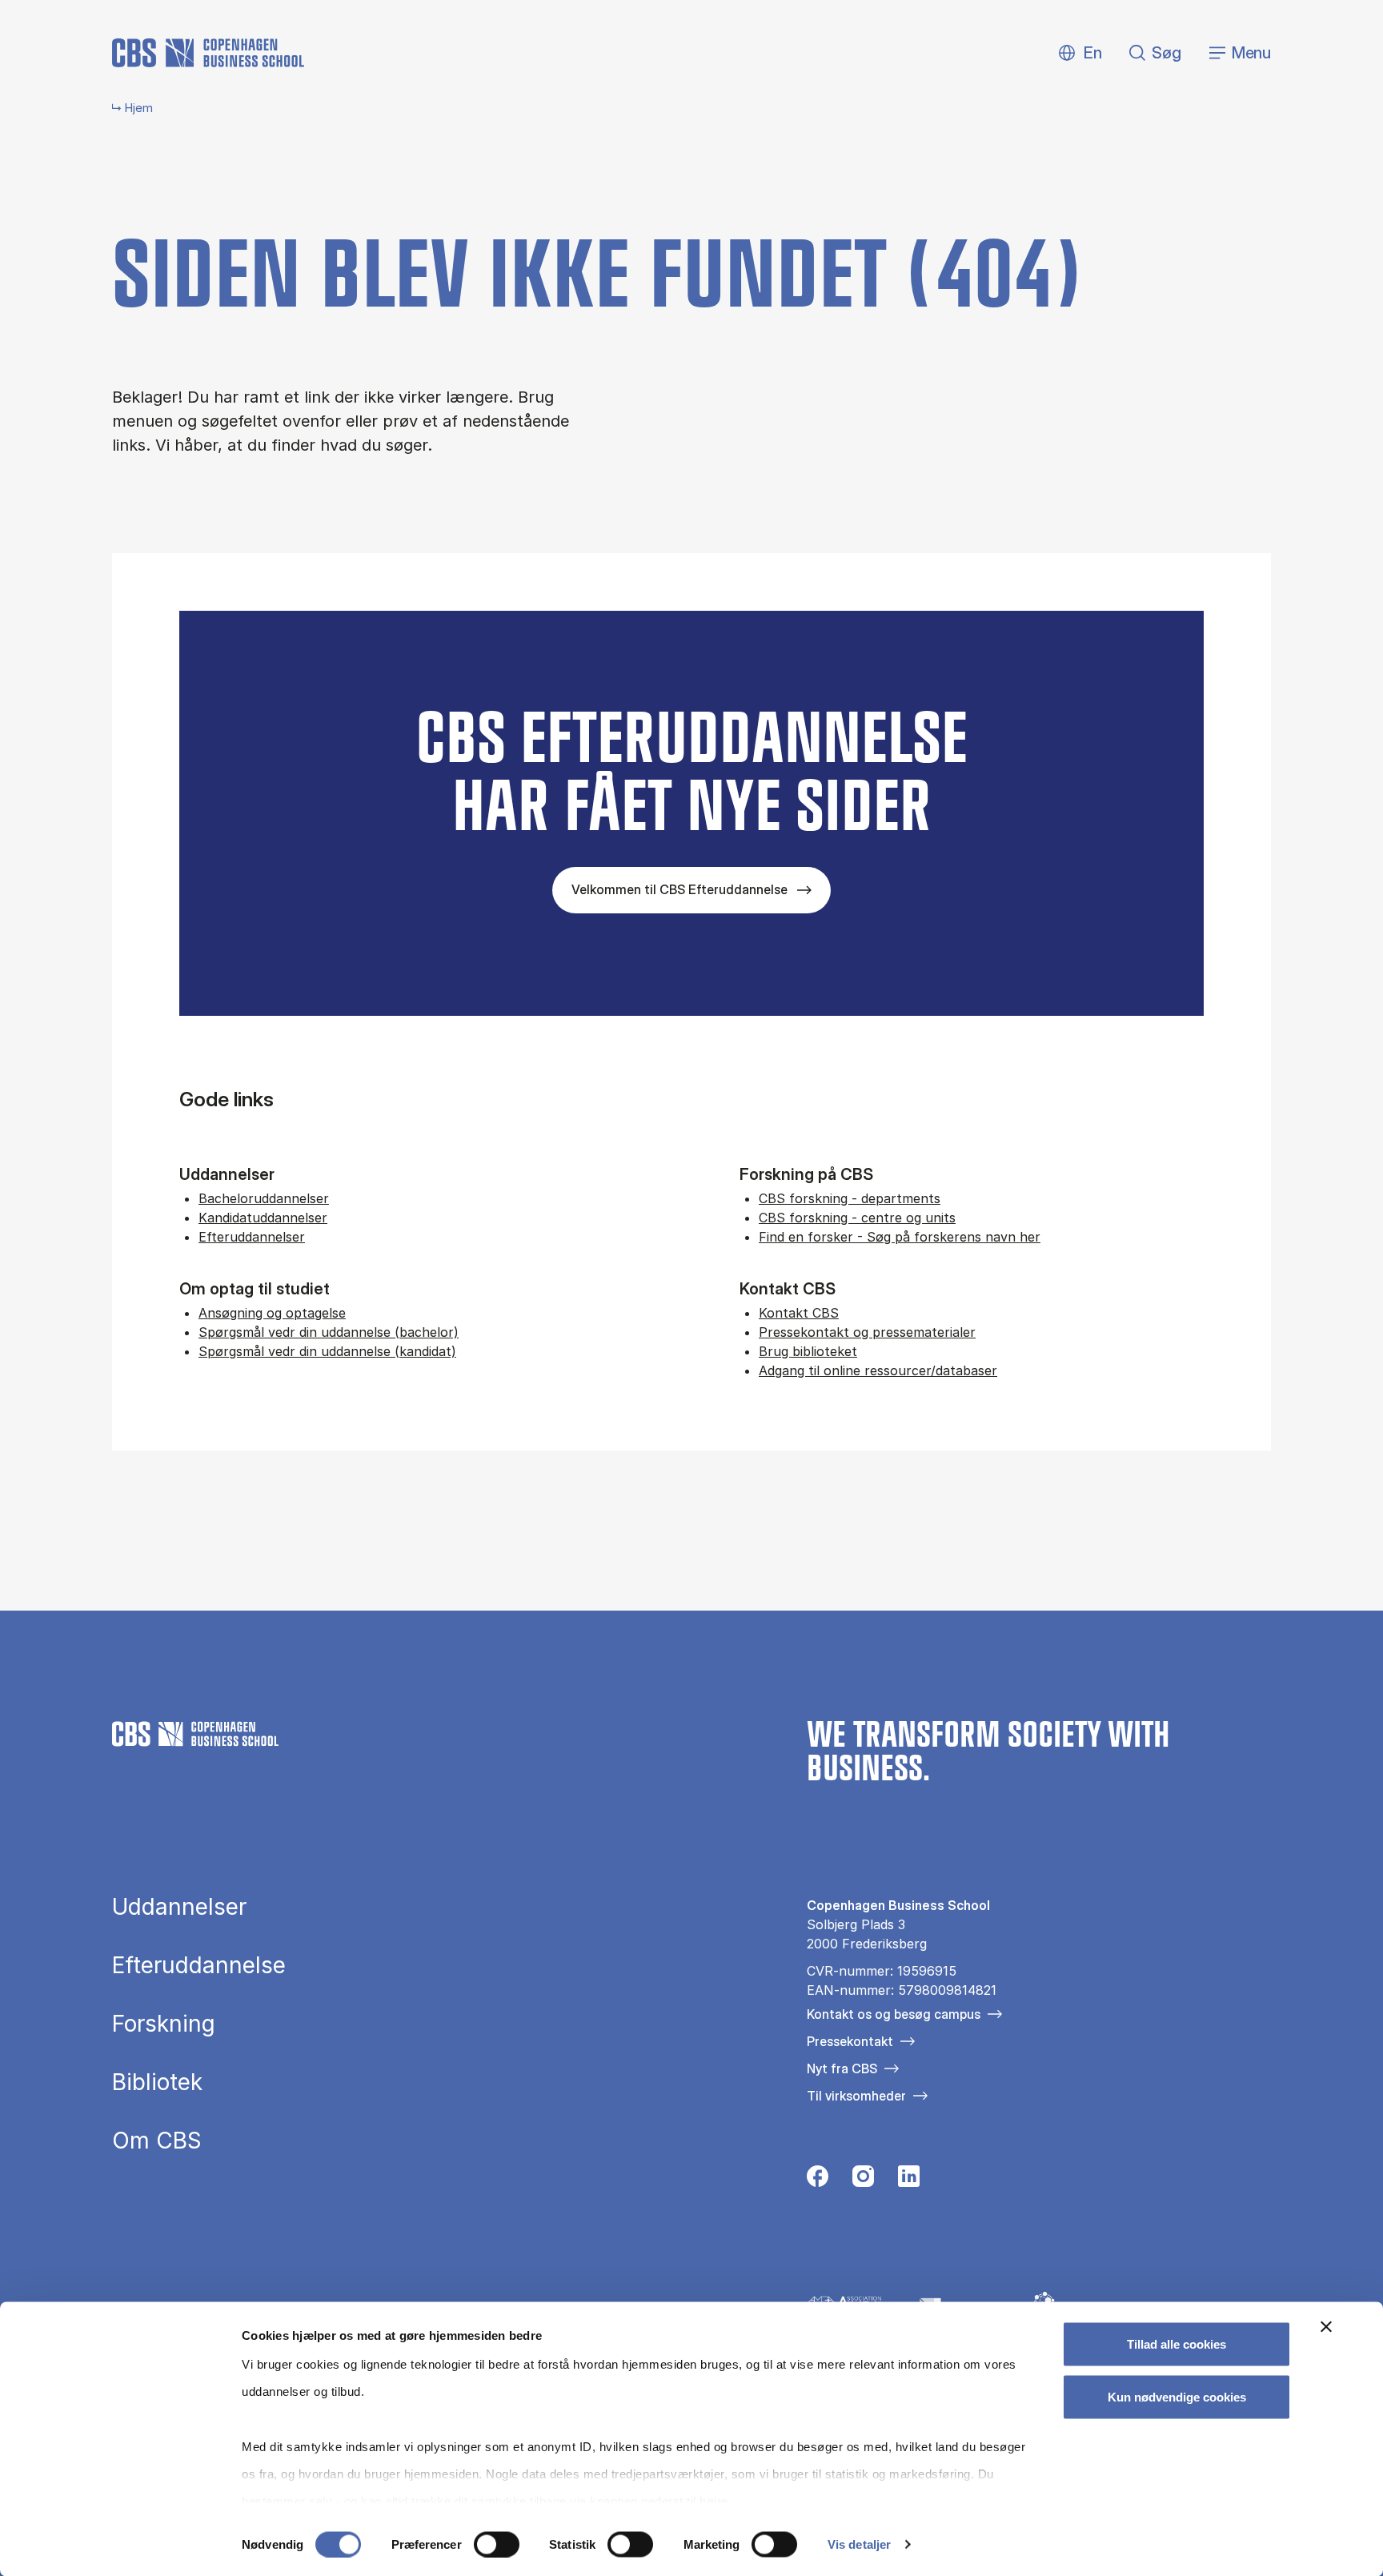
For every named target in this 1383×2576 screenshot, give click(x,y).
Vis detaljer (859, 2544)
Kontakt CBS (799, 1313)
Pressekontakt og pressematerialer (867, 1332)
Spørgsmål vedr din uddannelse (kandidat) (327, 1351)
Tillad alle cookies (1177, 2344)
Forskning (164, 2024)
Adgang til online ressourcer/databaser (878, 1370)
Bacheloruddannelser (264, 1198)
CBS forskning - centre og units (857, 1218)
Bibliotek (157, 2082)
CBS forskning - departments (850, 1198)
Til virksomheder (856, 2096)
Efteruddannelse (199, 1965)
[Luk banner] (1326, 2327)
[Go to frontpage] (208, 53)
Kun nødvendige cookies (1177, 2396)
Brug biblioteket (808, 1351)
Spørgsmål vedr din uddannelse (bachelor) (329, 1332)
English (1080, 53)
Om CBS (157, 2141)
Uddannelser (179, 1907)
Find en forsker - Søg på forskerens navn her (900, 1237)
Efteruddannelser (252, 1237)
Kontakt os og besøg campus (894, 2014)
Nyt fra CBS (842, 2068)
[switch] (497, 2544)
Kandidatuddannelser (263, 1218)
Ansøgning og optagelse (272, 1313)
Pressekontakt (850, 2041)
